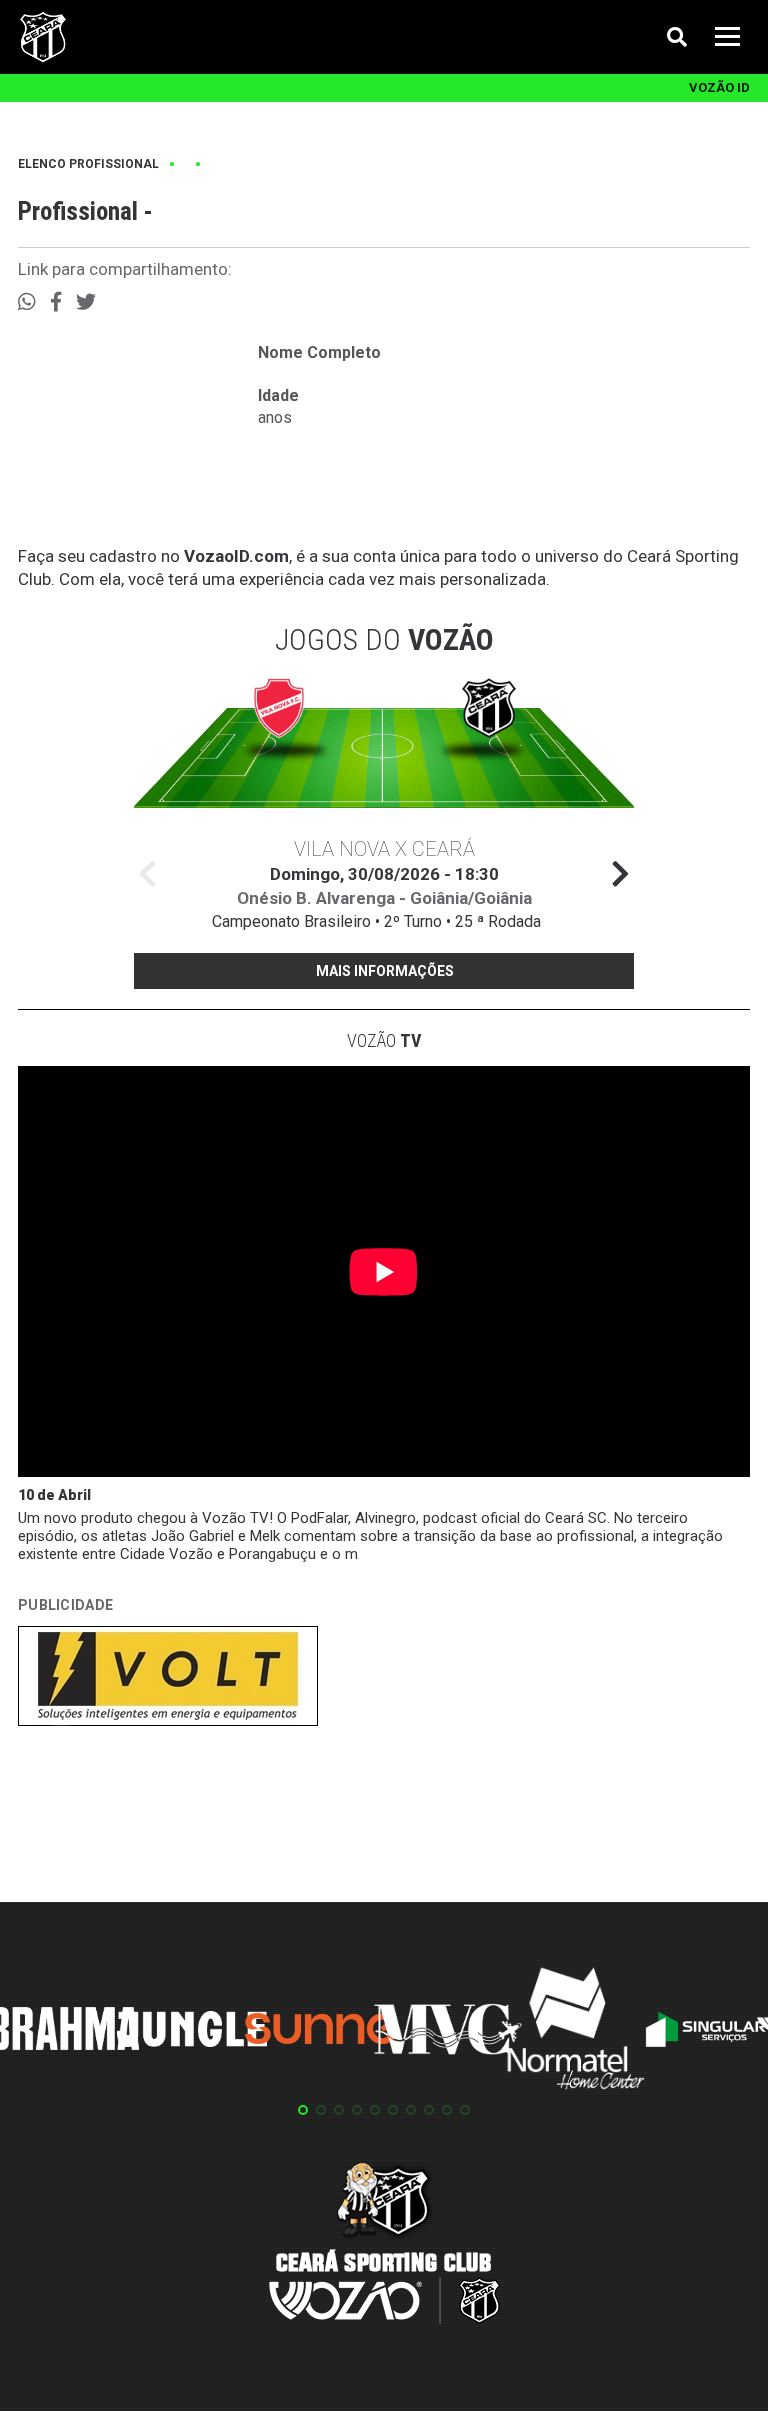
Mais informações (385, 971)
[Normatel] (576, 2032)
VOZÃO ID (719, 87)
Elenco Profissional (88, 164)
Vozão (384, 1040)
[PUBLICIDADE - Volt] (168, 1679)
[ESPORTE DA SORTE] (168, 1797)
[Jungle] (192, 2032)
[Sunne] (320, 2032)
